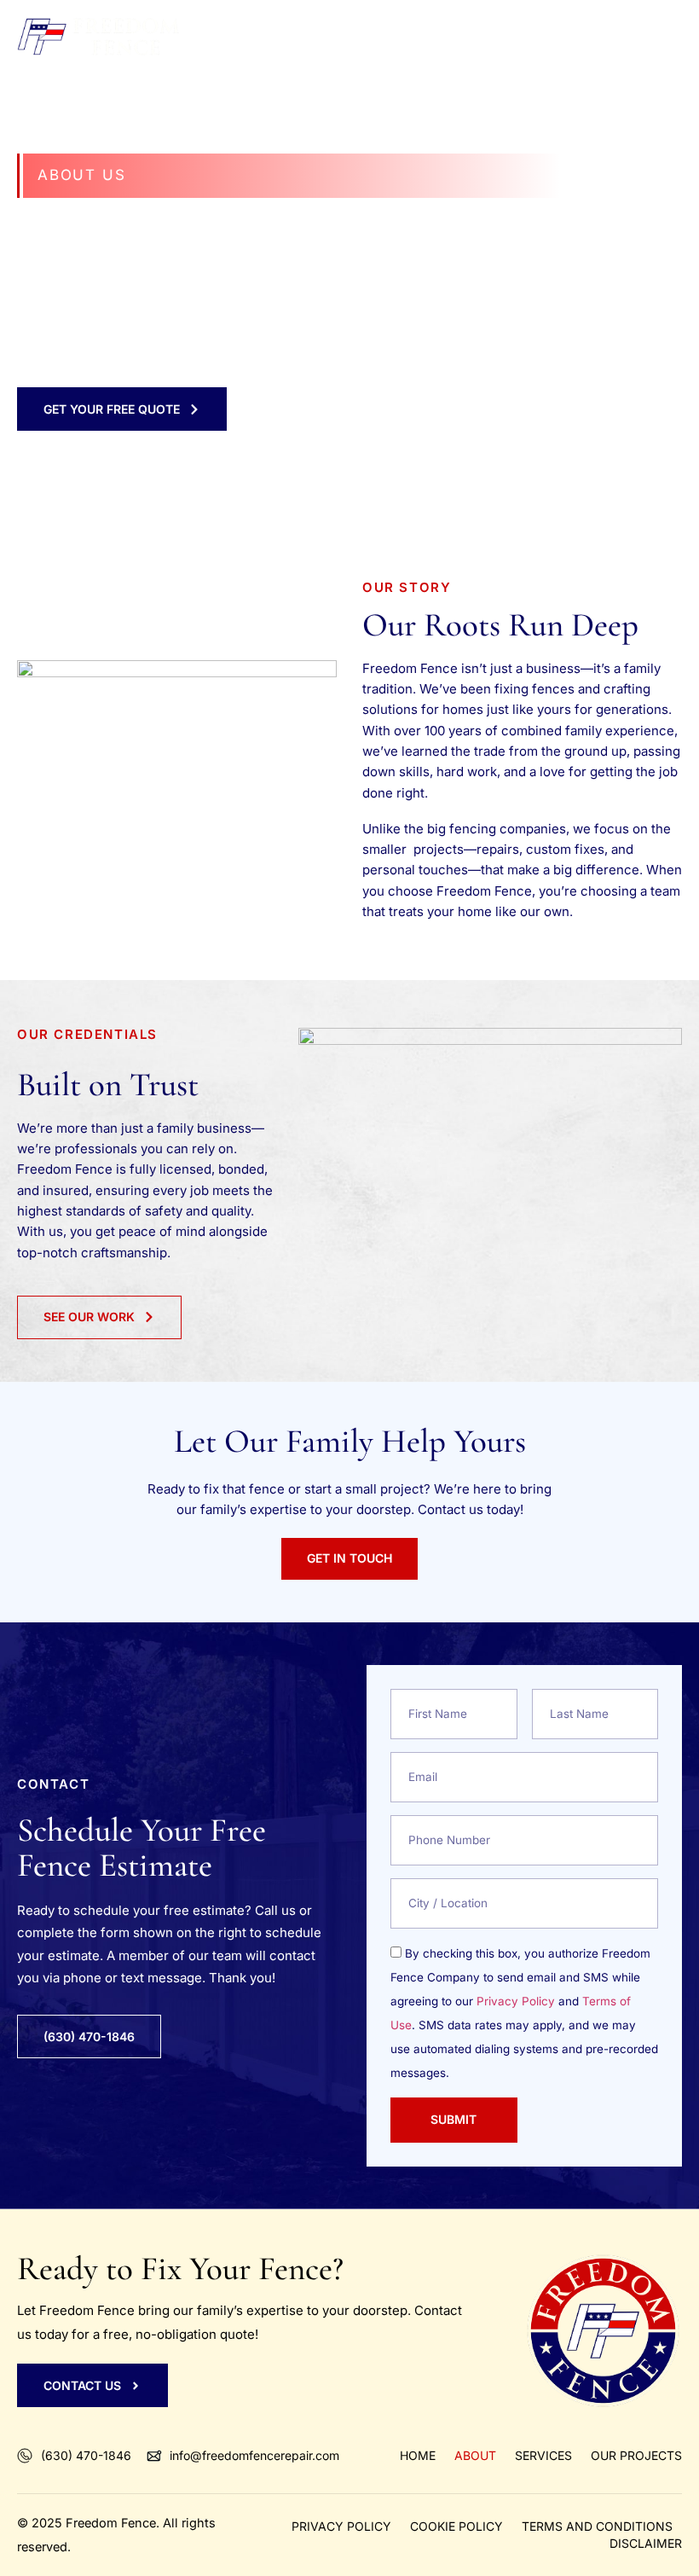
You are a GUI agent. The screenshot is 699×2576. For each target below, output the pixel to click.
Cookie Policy (456, 2526)
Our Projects (636, 2455)
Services (543, 2455)
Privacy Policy (516, 2001)
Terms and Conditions (597, 2526)
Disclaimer (646, 2543)
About (475, 2455)
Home (418, 2455)
